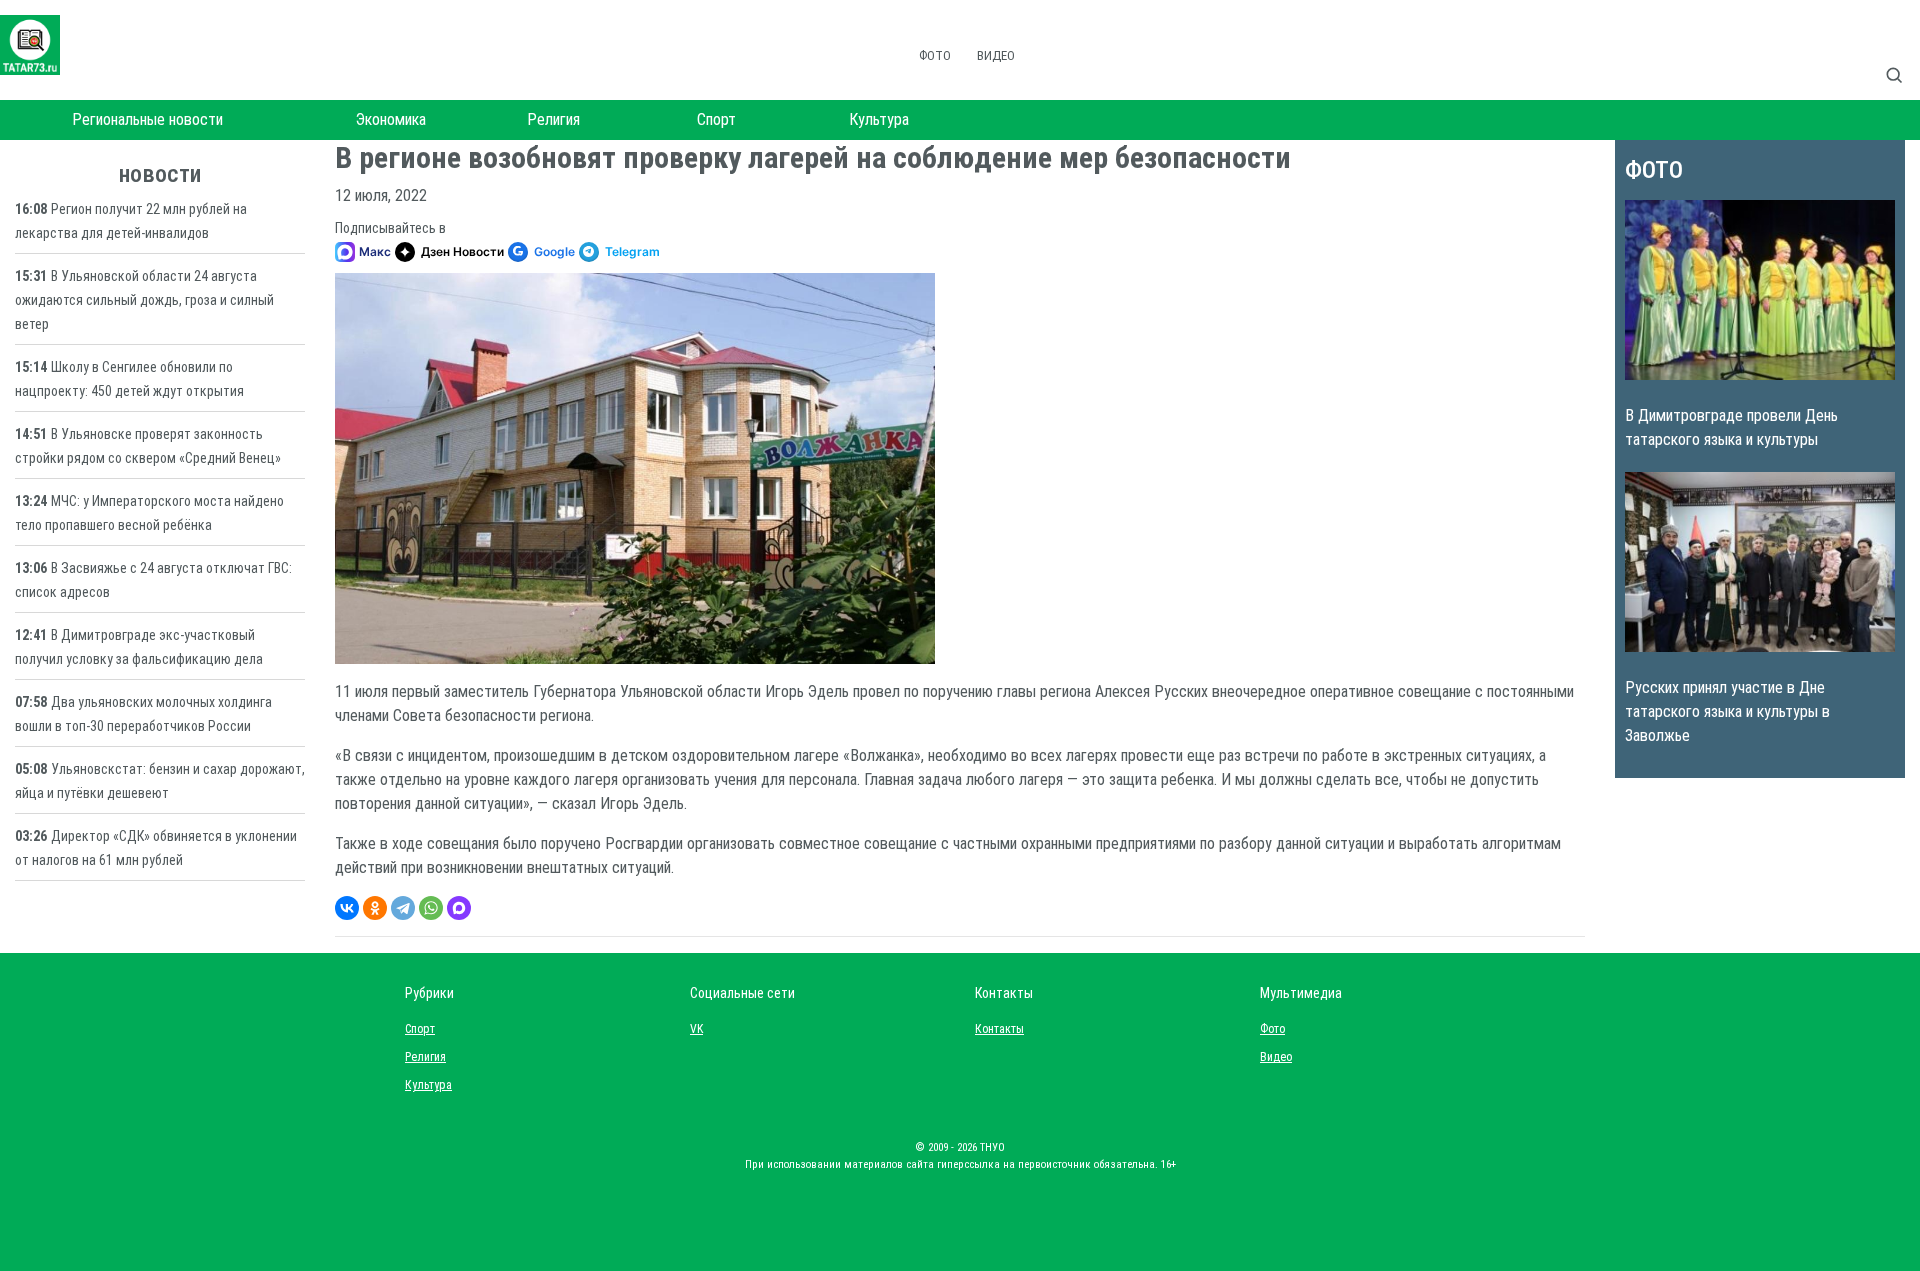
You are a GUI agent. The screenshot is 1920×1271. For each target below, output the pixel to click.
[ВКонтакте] (347, 908)
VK (696, 1029)
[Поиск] (1902, 54)
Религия (553, 119)
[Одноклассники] (375, 908)
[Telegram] (403, 908)
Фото (935, 55)
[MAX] (459, 908)
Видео (996, 55)
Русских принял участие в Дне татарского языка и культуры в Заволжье (1727, 711)
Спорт (716, 119)
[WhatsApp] (431, 908)
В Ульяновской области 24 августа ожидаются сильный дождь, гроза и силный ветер (144, 300)
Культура (879, 119)
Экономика (391, 119)
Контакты (995, 1029)
